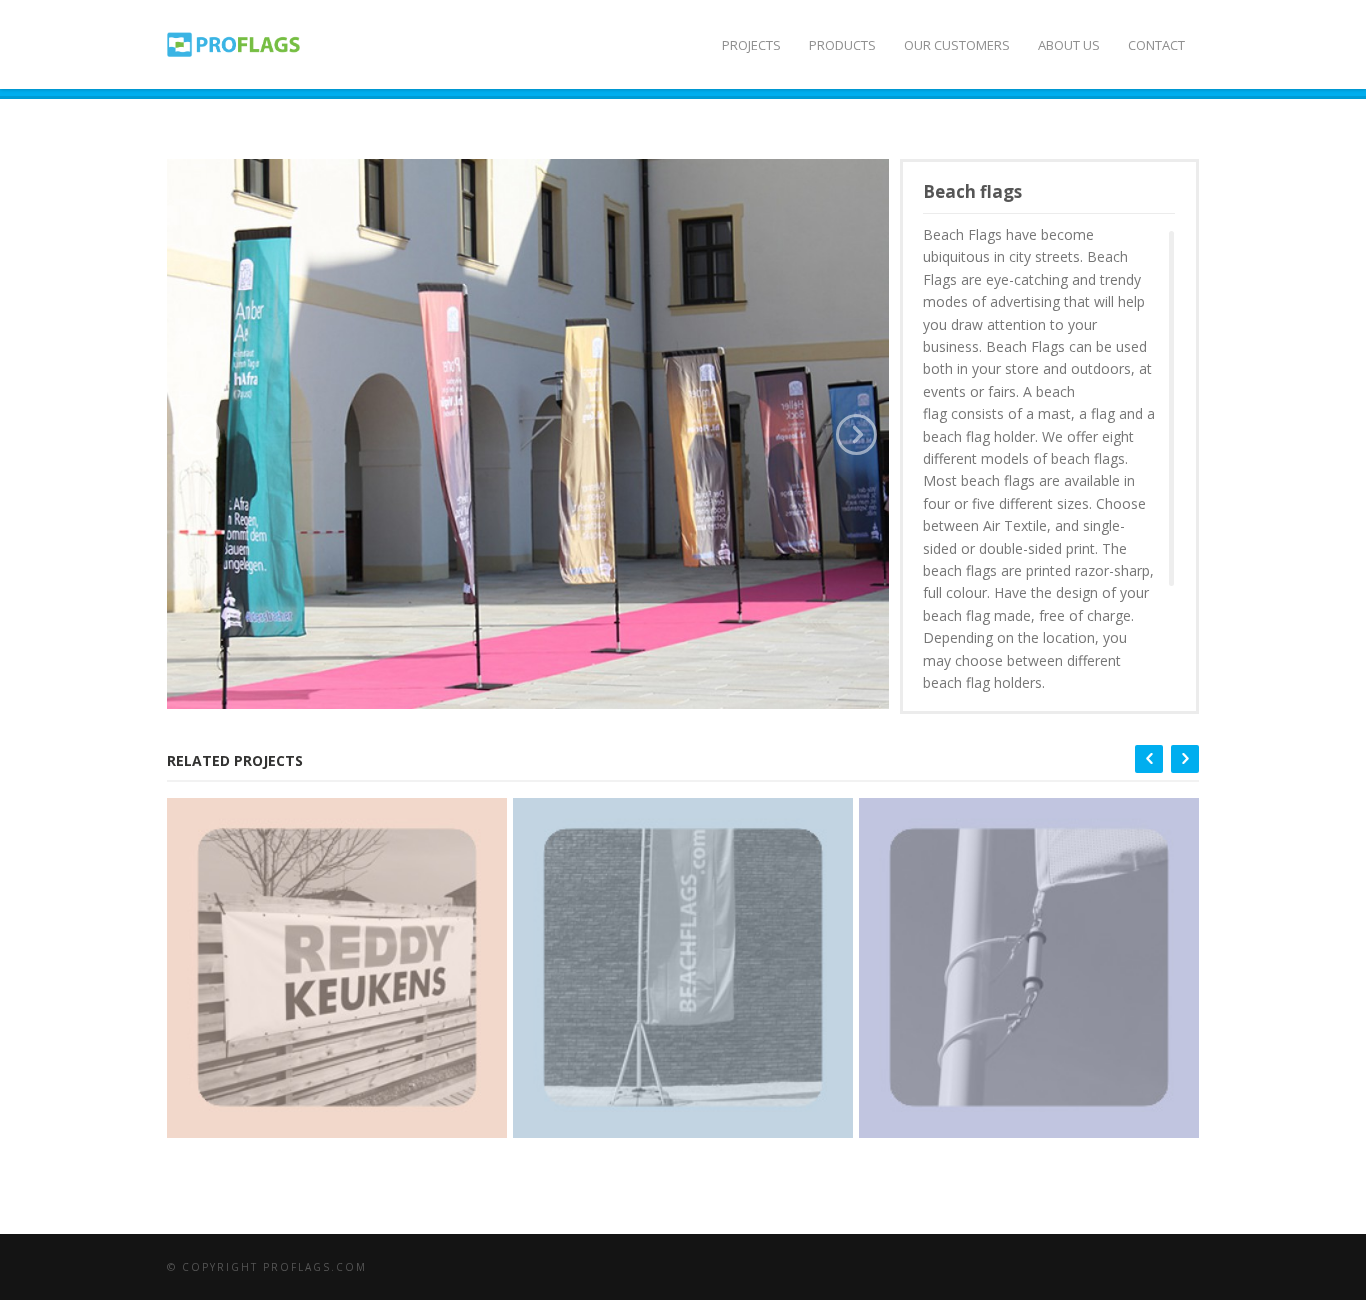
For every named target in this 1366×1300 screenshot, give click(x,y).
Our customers (957, 45)
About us (1069, 45)
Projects (751, 45)
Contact (1156, 45)
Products (842, 45)
